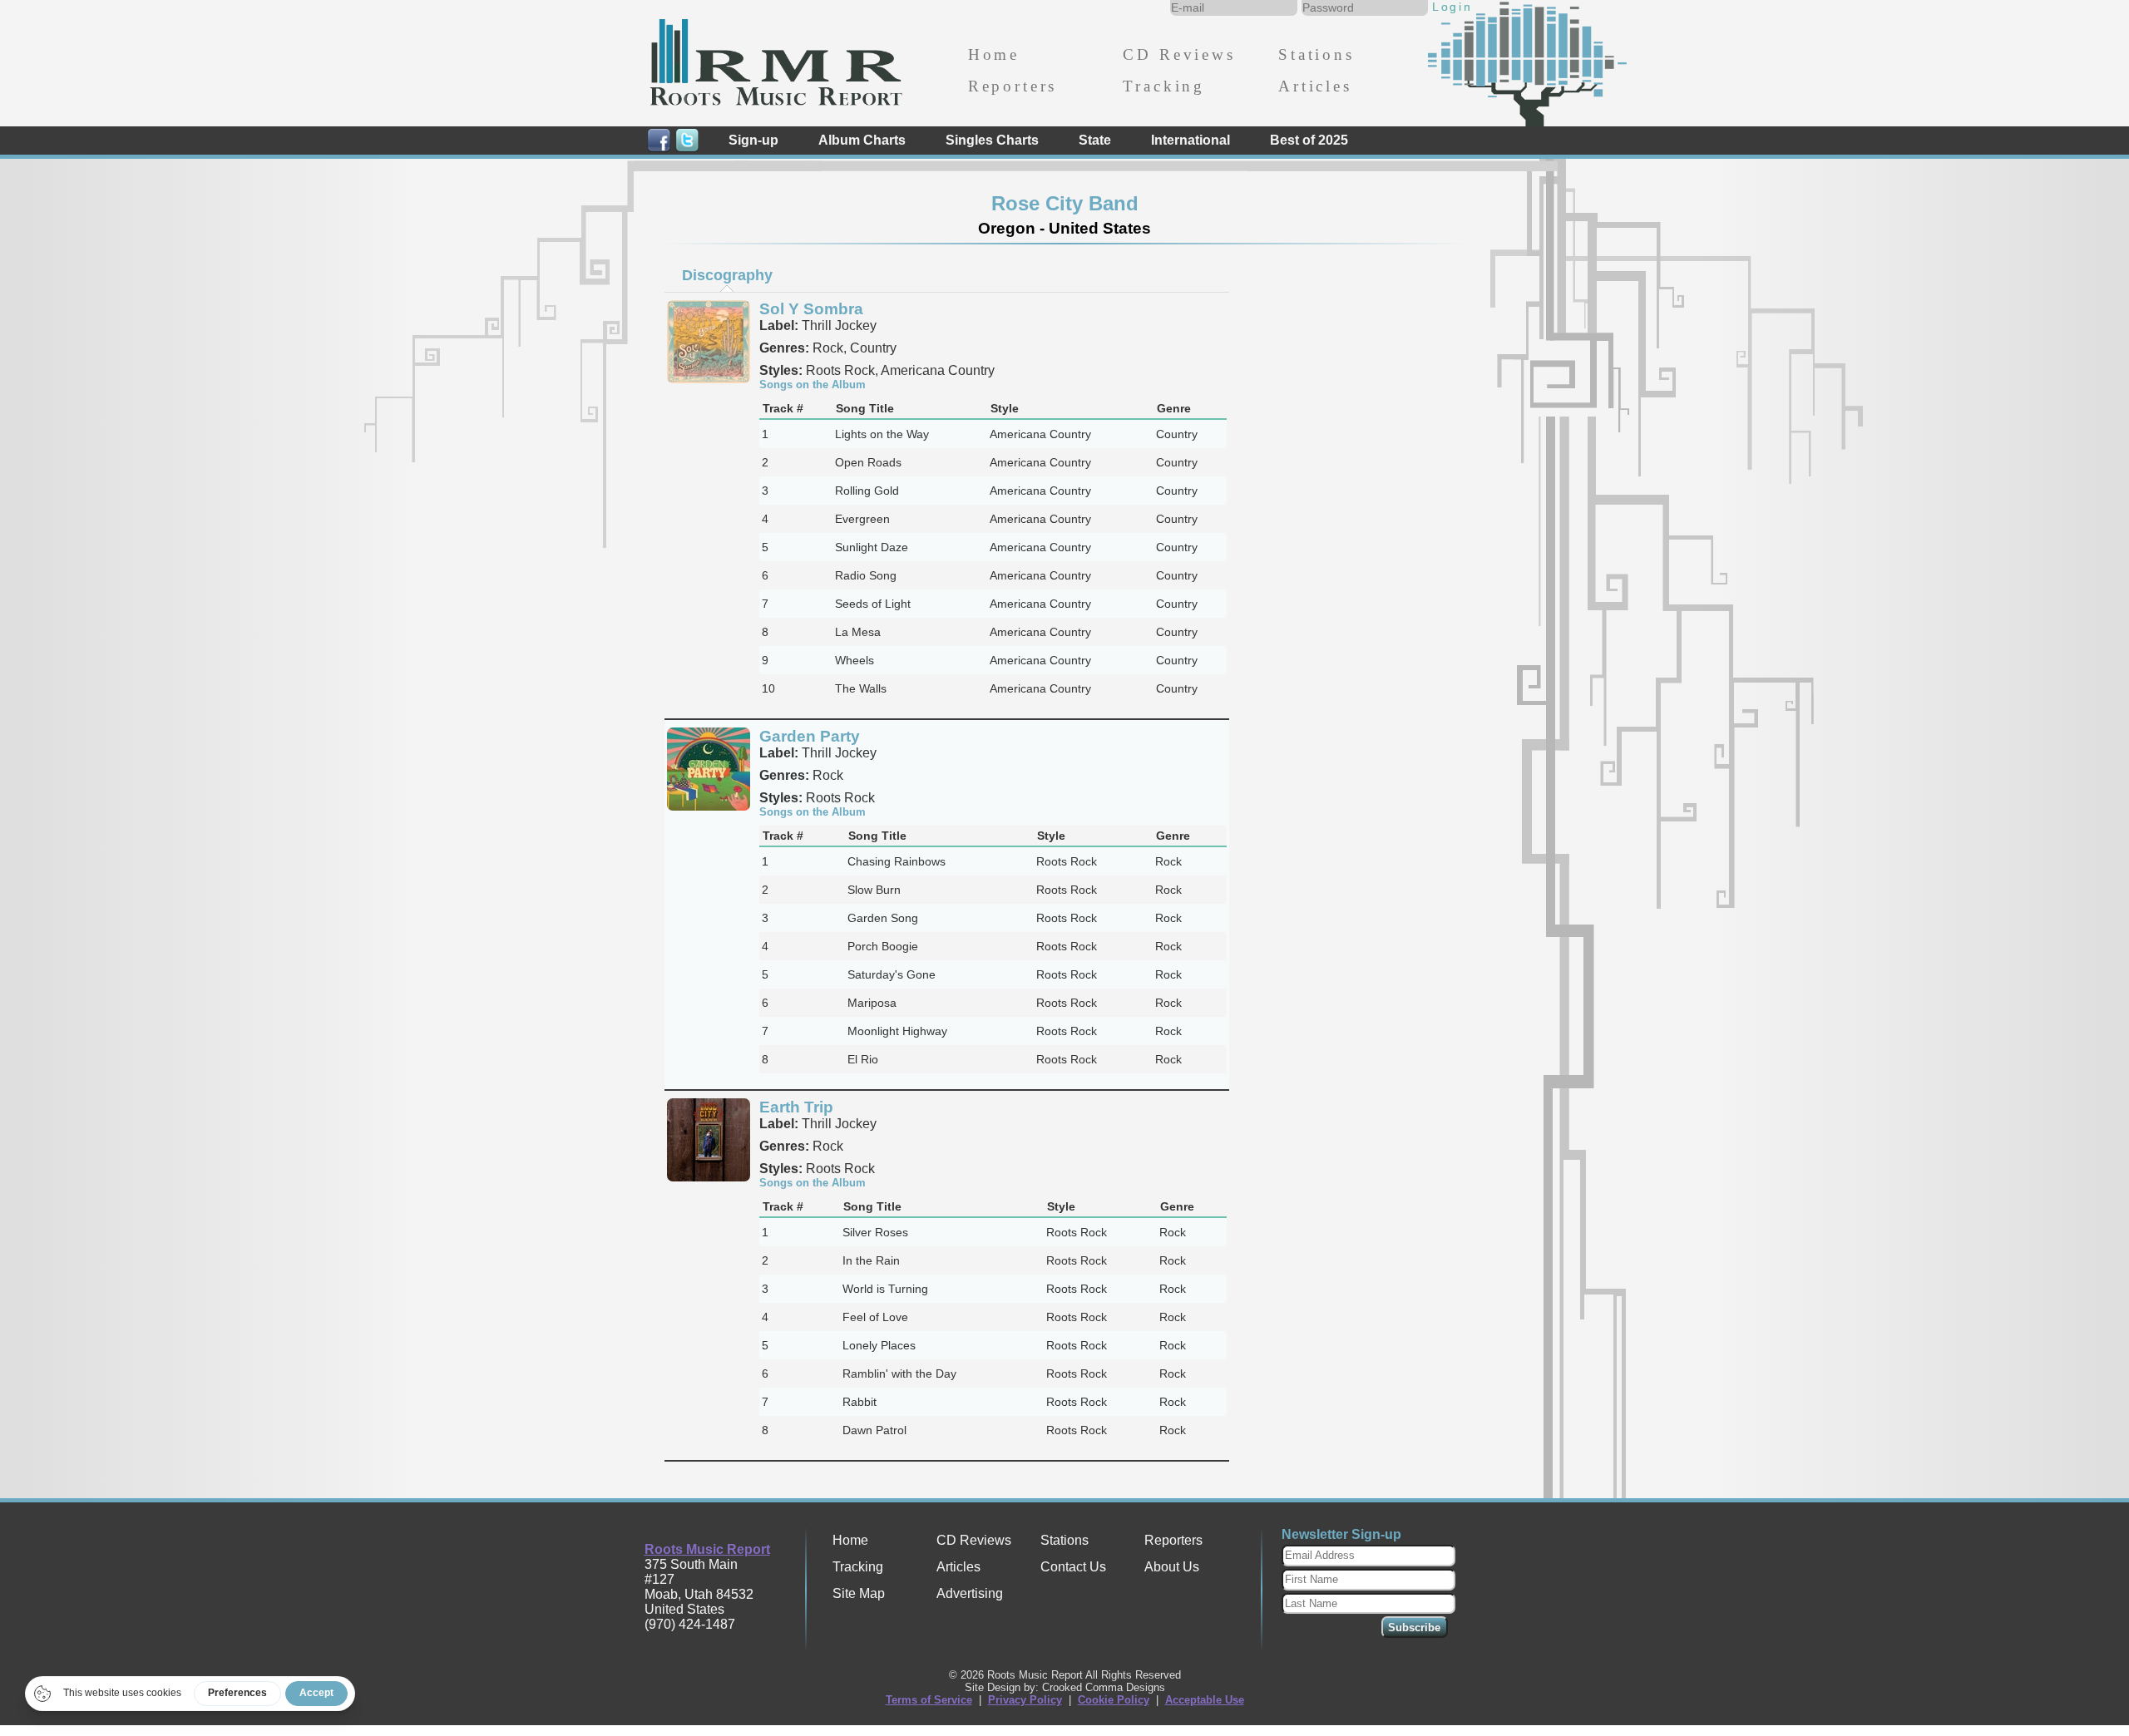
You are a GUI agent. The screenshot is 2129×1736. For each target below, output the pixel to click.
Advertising (970, 1593)
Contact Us (1073, 1567)
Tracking (1164, 86)
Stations (1316, 54)
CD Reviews (1179, 54)
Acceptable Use (1205, 1700)
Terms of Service (929, 1700)
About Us (1172, 1567)
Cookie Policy (1114, 1700)
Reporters (1013, 86)
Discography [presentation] (727, 275)
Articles (1315, 86)
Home (994, 54)
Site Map (859, 1593)
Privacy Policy (1025, 1700)
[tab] (727, 275)
